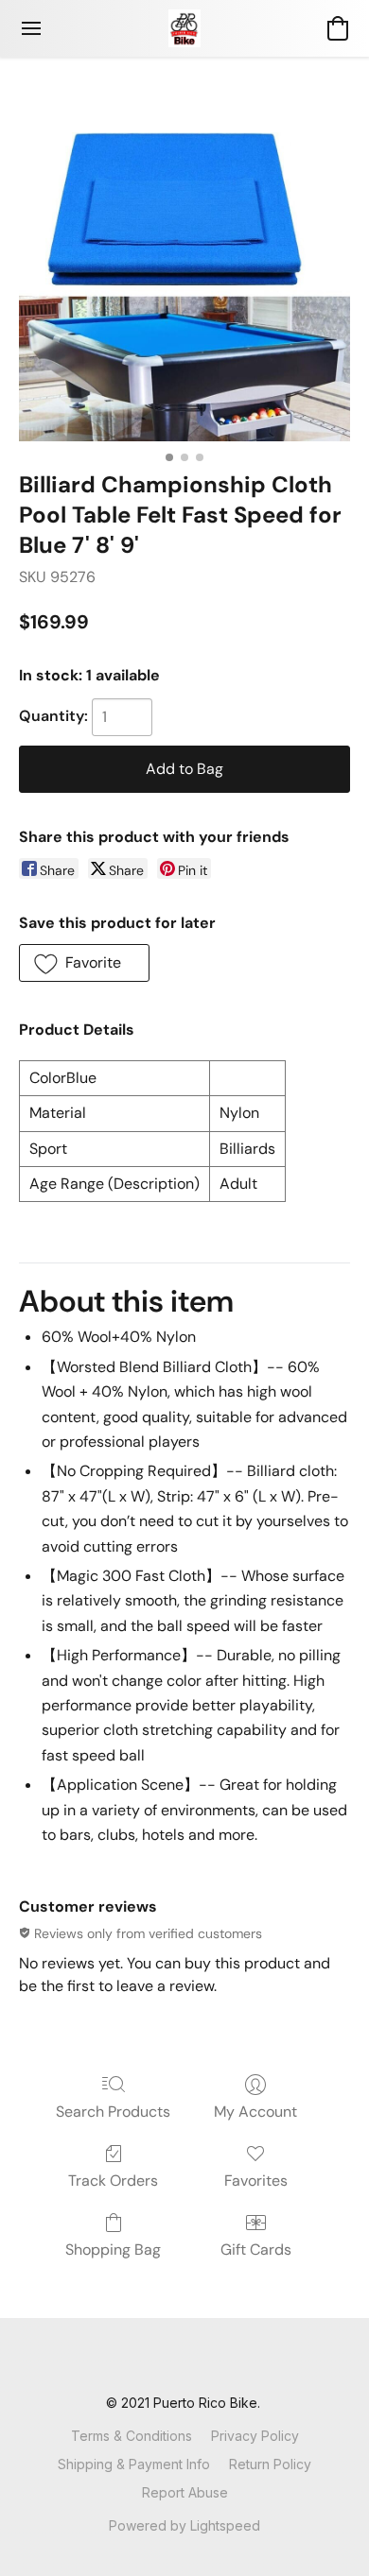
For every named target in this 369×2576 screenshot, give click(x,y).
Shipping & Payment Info (134, 2464)
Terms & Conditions (132, 2436)
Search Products (113, 2112)
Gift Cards (256, 2250)
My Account (255, 2112)
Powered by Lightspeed (184, 2525)
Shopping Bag (113, 2250)
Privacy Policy (255, 2436)
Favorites (256, 2181)
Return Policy (270, 2464)
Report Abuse (185, 2492)
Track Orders (113, 2181)
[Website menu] (31, 28)
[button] (184, 28)
